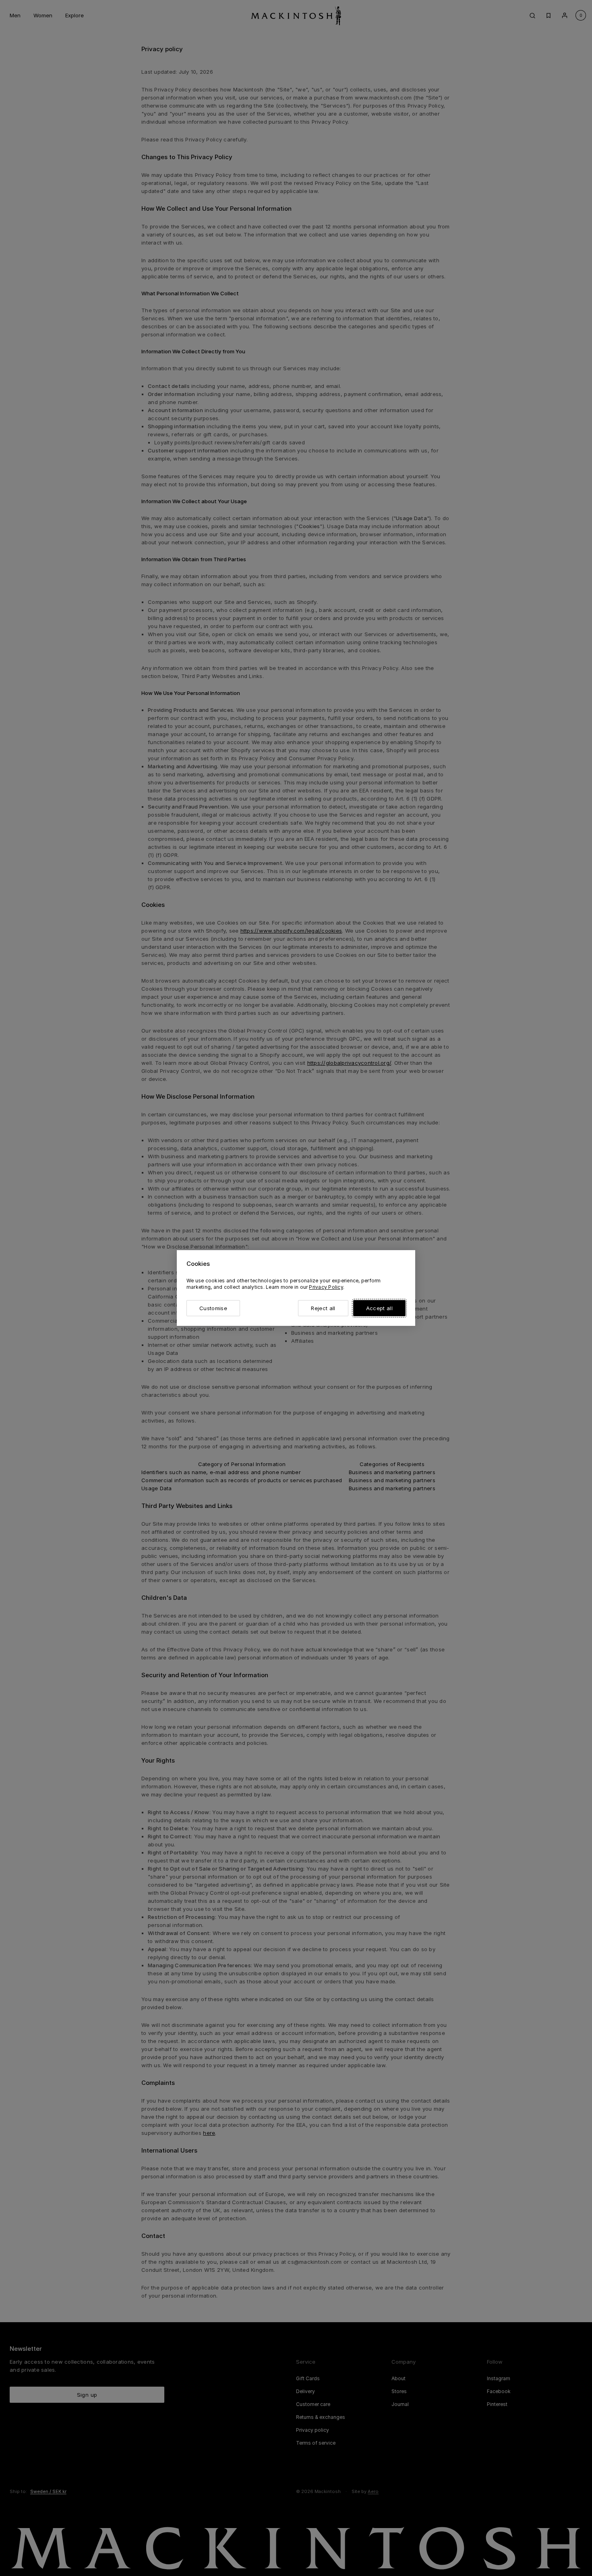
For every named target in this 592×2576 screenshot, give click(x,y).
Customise (213, 1308)
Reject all (323, 1308)
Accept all (379, 1308)
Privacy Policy (326, 1287)
